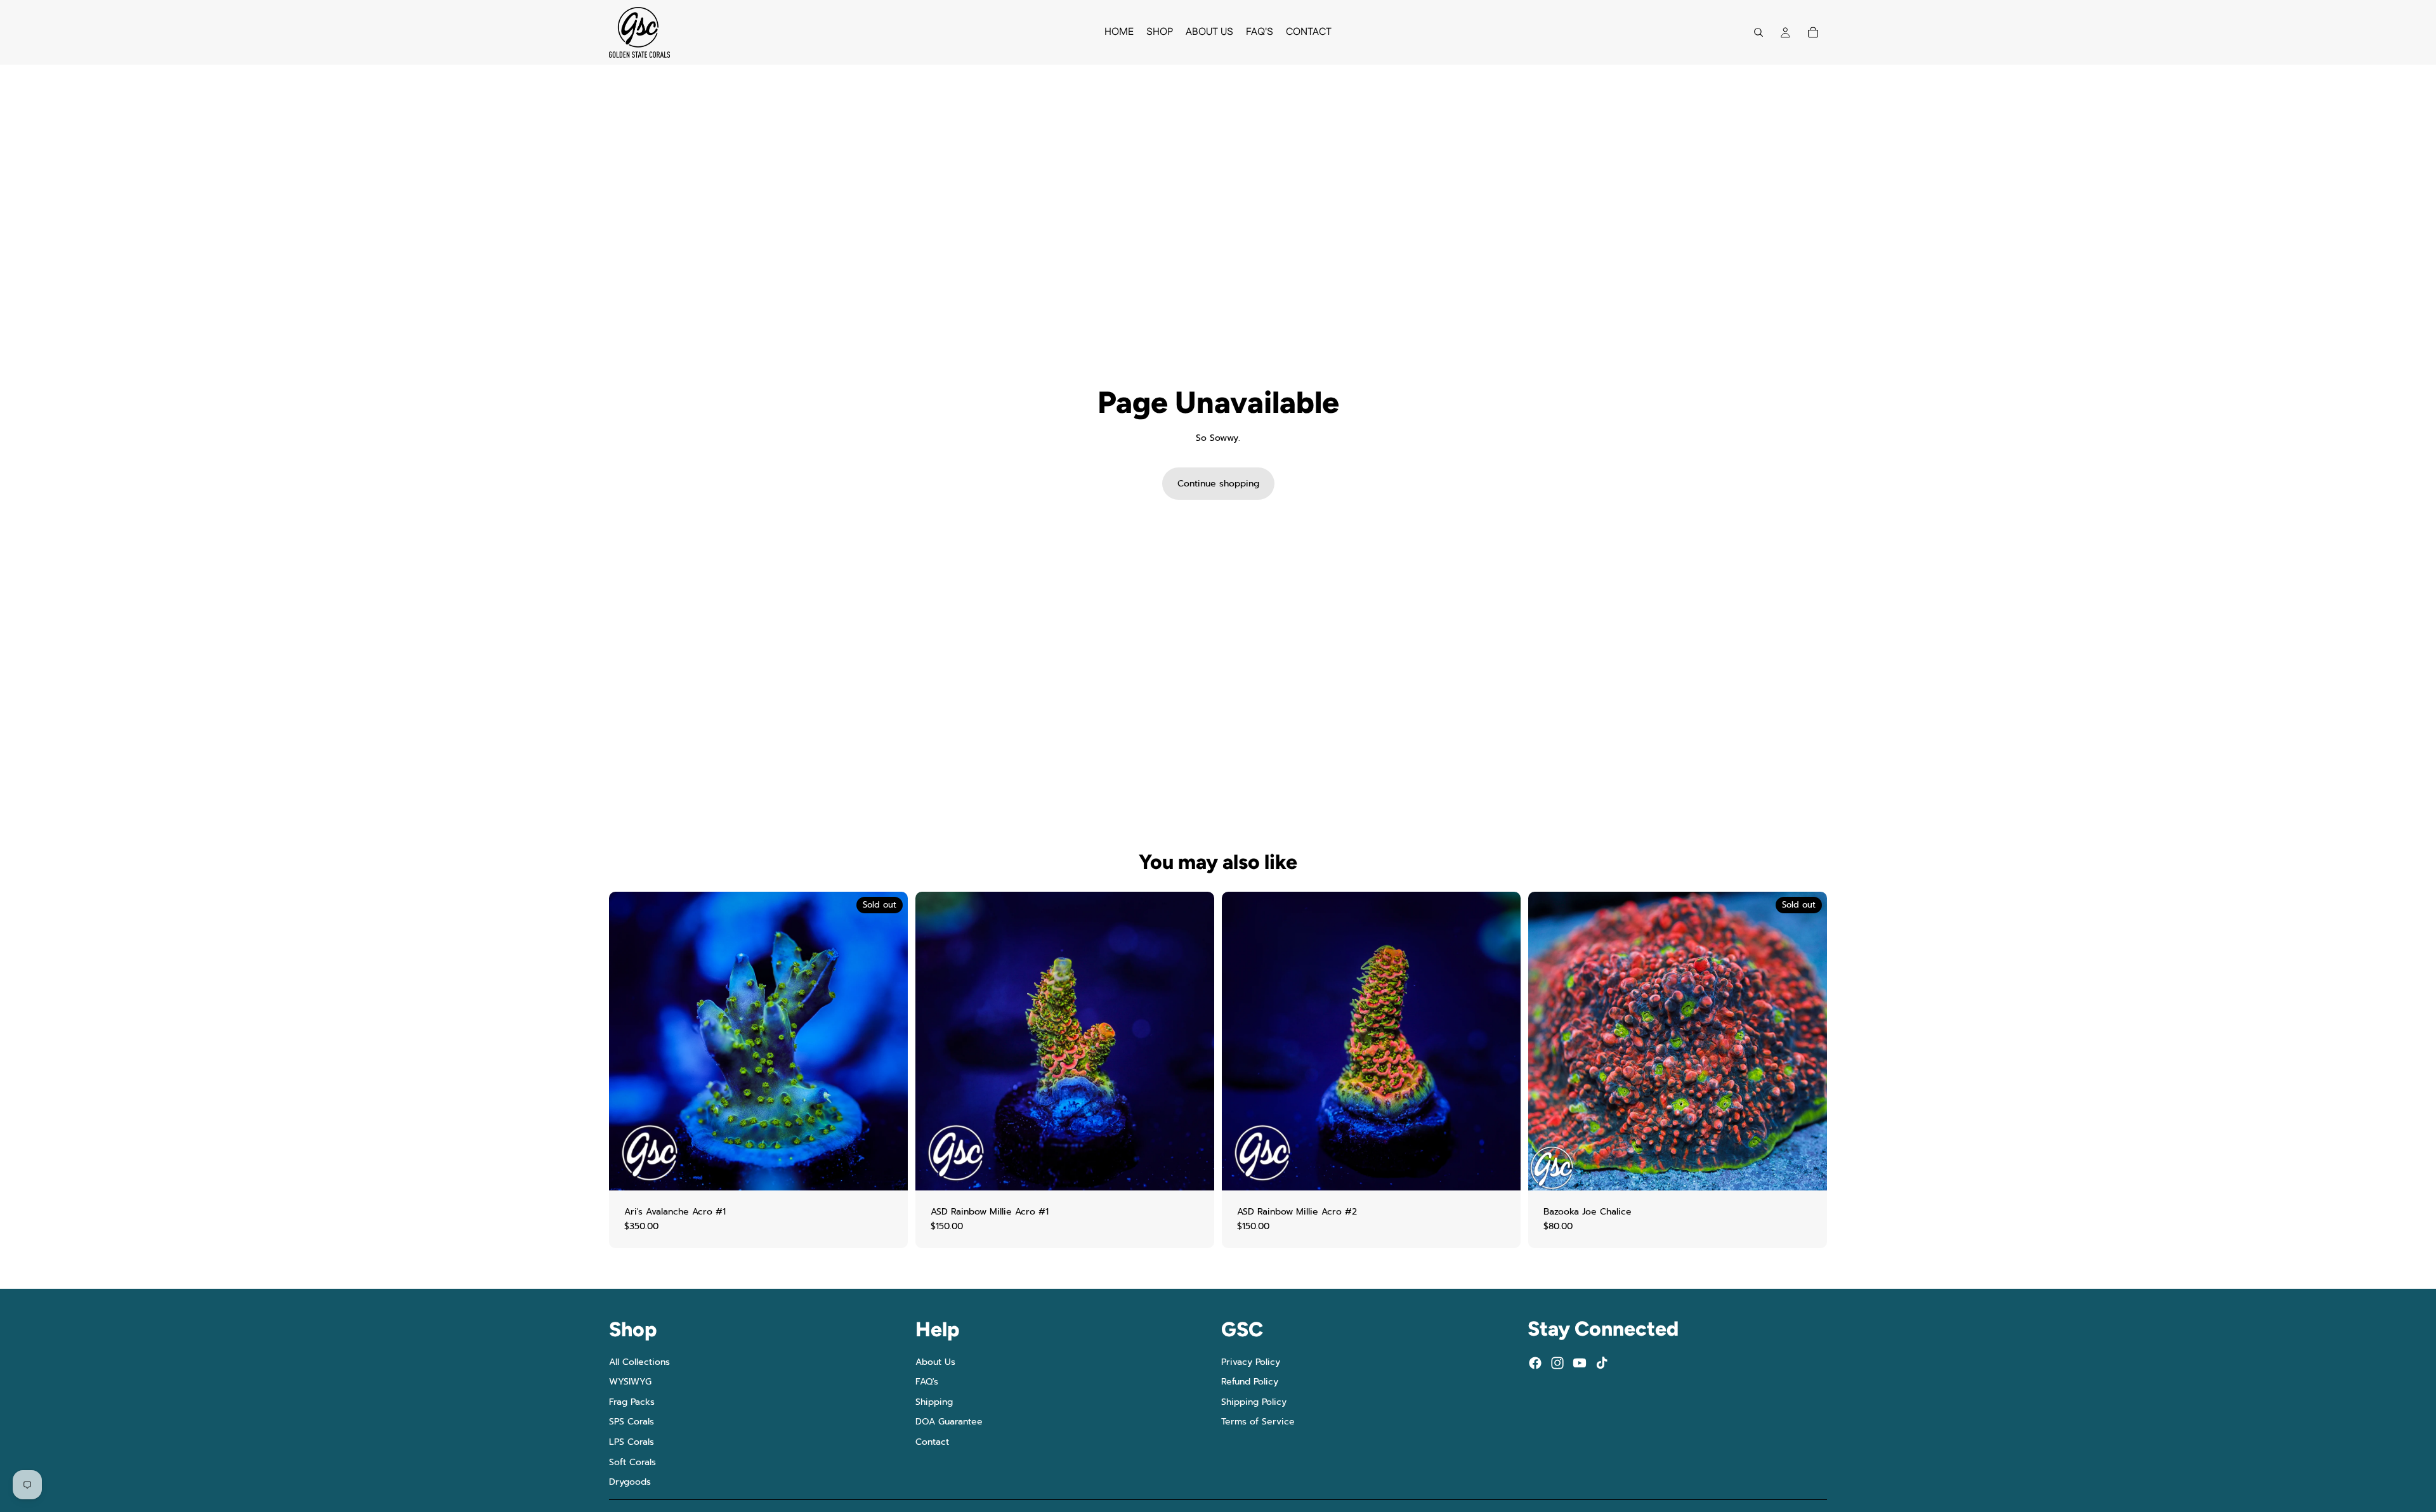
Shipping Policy (1254, 1402)
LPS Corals (632, 1442)
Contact (932, 1442)
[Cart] (1813, 32)
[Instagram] (1557, 1363)
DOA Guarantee (949, 1422)
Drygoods (630, 1482)
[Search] (1758, 32)
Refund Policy (1250, 1382)
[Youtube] (1580, 1363)
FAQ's (927, 1382)
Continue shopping (1218, 484)
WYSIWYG (630, 1382)
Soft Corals (632, 1462)
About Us (935, 1361)
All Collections (639, 1361)
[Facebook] (1535, 1363)
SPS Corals (632, 1422)
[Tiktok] (1602, 1363)
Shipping (934, 1402)
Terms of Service (1258, 1422)
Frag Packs (632, 1402)
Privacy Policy (1251, 1361)
